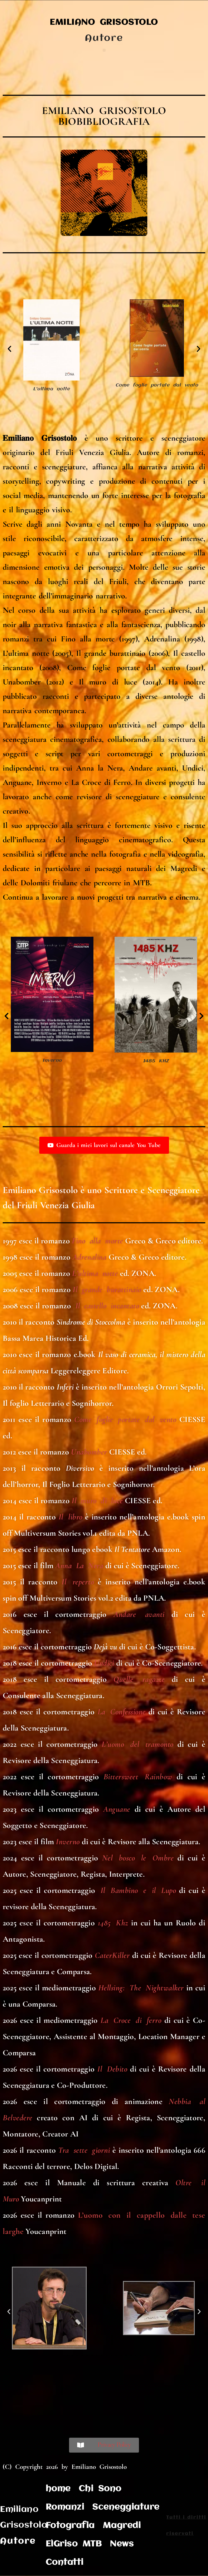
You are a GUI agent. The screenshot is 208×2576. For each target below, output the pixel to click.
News (122, 2544)
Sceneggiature (126, 2507)
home (58, 2489)
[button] (104, 50)
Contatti (65, 2562)
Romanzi (65, 2507)
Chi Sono (100, 2489)
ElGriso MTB (74, 2544)
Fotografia (70, 2526)
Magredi (122, 2526)
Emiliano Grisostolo (104, 22)
